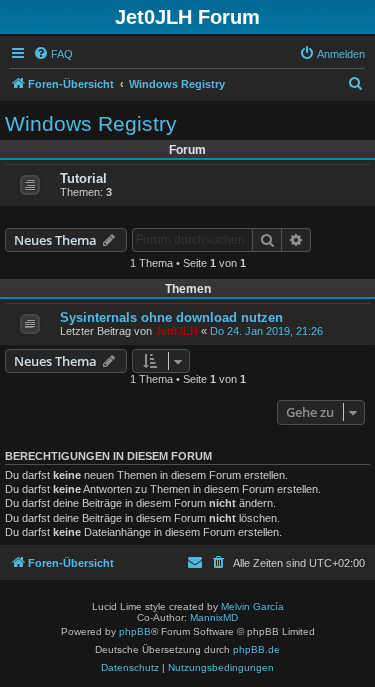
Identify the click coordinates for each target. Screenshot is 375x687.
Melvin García (252, 606)
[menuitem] (53, 54)
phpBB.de (256, 649)
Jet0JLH (176, 331)
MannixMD (214, 617)
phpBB (135, 631)
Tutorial (83, 178)
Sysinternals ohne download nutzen (171, 317)
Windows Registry (91, 123)
